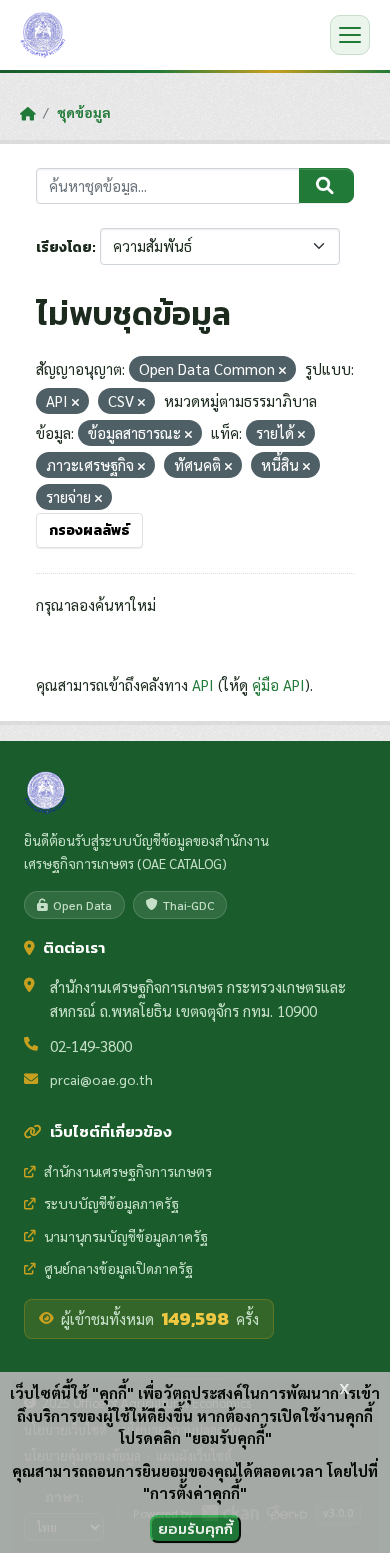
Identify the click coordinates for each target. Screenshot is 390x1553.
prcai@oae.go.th (101, 1079)
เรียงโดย (64, 247)
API (203, 684)
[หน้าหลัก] (27, 113)
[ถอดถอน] (282, 370)
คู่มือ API (278, 684)
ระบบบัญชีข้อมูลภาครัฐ (111, 1203)
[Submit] (326, 186)
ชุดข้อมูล (84, 112)
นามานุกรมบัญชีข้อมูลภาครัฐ (126, 1236)
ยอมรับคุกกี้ (195, 1528)
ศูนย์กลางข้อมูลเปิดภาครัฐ (118, 1268)
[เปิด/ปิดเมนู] (350, 35)
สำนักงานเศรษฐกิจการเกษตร (128, 1171)
